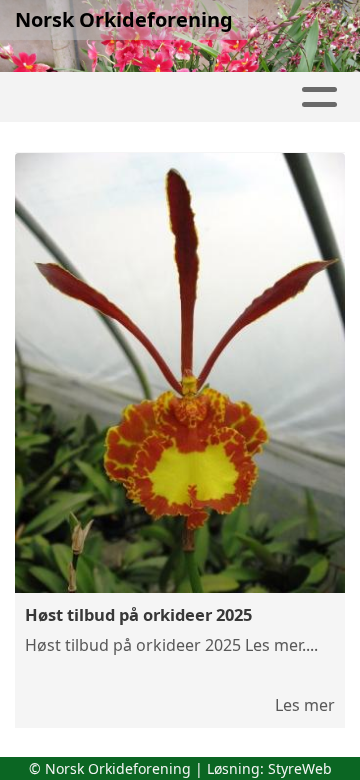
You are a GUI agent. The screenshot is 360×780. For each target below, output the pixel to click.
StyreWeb (300, 768)
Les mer (305, 705)
